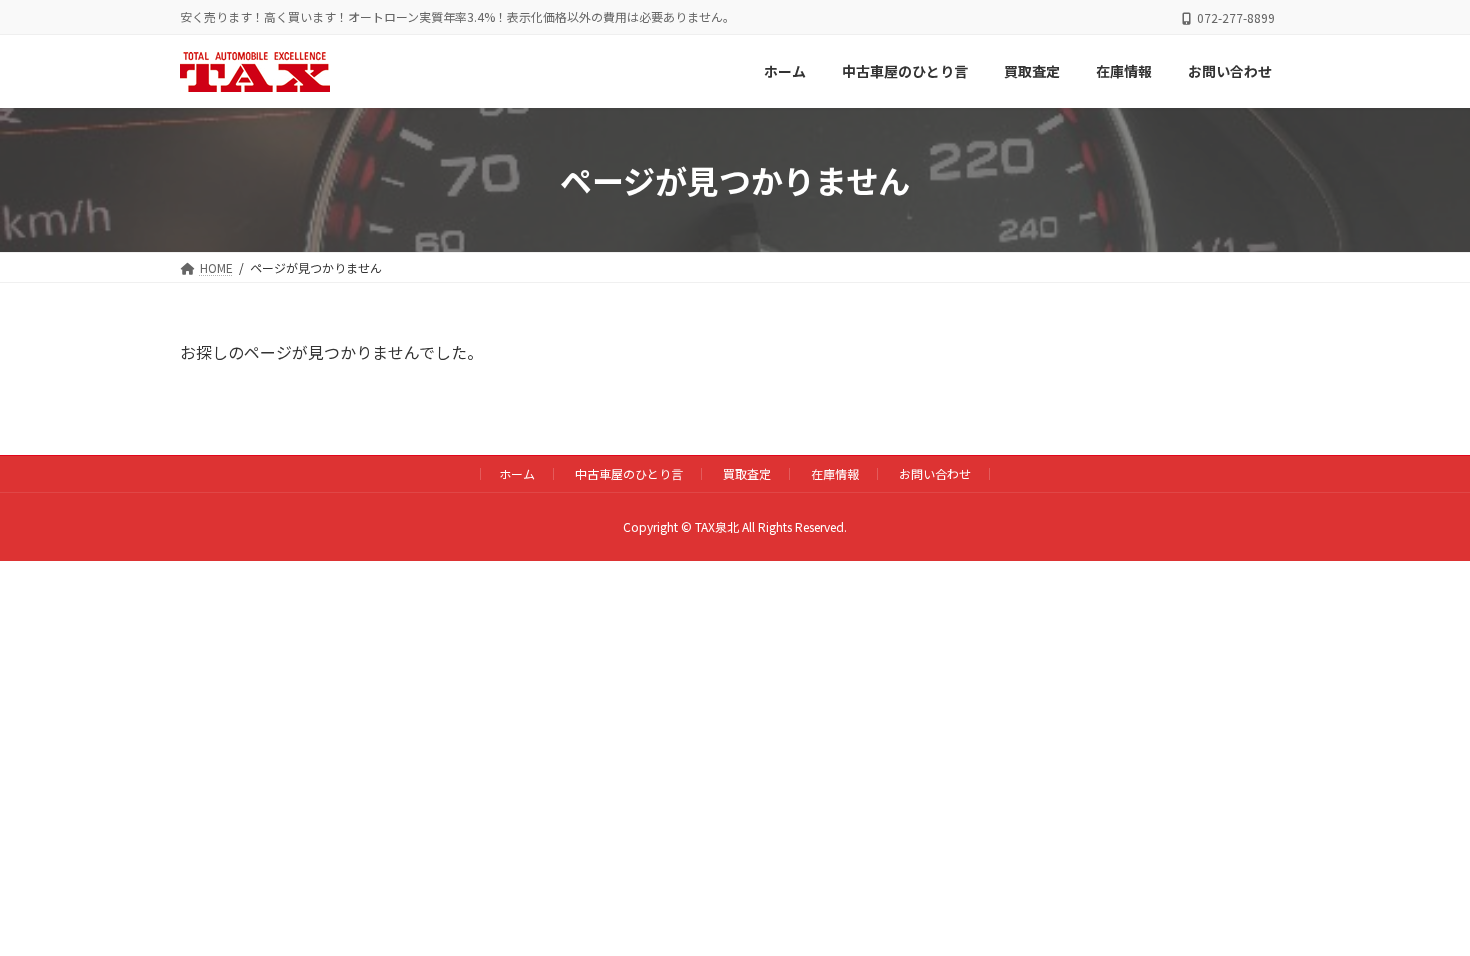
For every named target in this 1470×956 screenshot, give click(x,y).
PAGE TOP (1420, 908)
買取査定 (747, 473)
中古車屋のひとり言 (629, 473)
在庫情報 (835, 473)
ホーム (517, 473)
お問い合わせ (935, 473)
